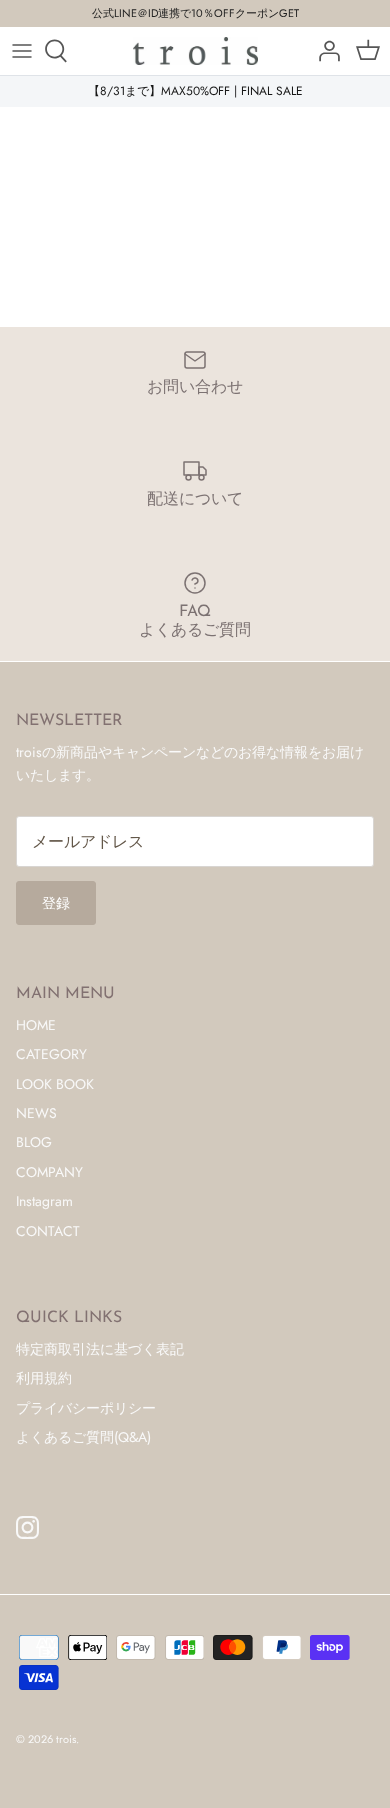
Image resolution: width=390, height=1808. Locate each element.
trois (66, 1739)
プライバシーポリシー (86, 1408)
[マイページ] (324, 51)
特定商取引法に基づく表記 (100, 1349)
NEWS (36, 1113)
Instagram (44, 1201)
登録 (56, 903)
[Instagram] (27, 1527)
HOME (36, 1025)
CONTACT (48, 1231)
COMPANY (49, 1172)
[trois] (195, 51)
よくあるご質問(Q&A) (83, 1437)
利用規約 (44, 1378)
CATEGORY (51, 1054)
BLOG (34, 1142)
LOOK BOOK (55, 1084)
